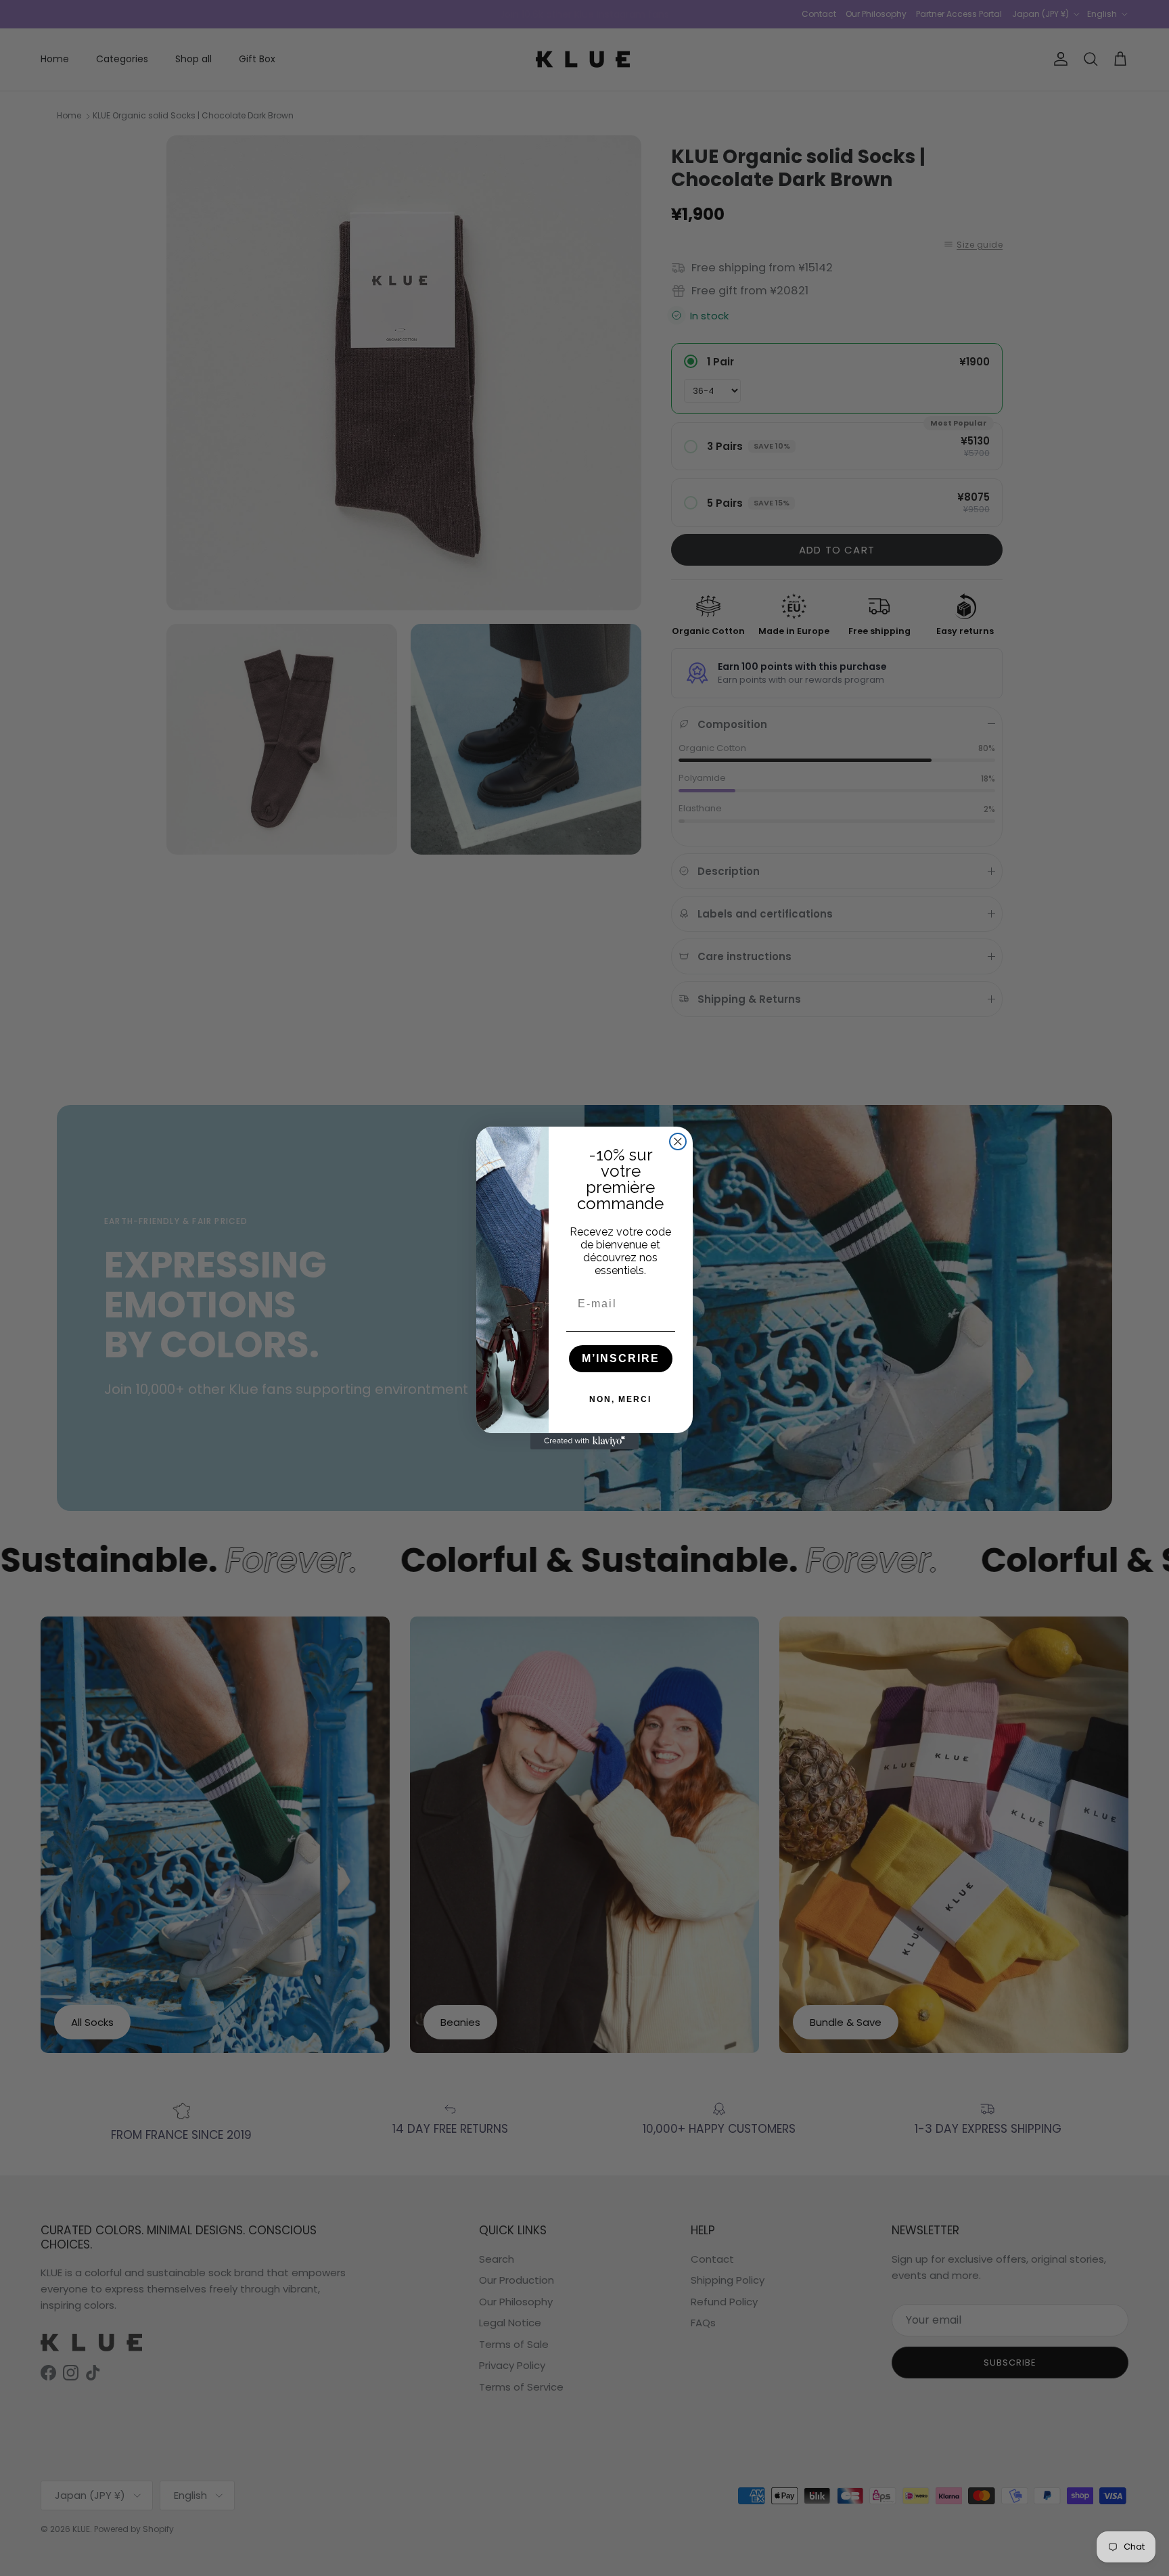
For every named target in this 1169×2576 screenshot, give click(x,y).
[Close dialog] (678, 1142)
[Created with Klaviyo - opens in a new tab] (584, 1441)
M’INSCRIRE (621, 1358)
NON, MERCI (620, 1399)
